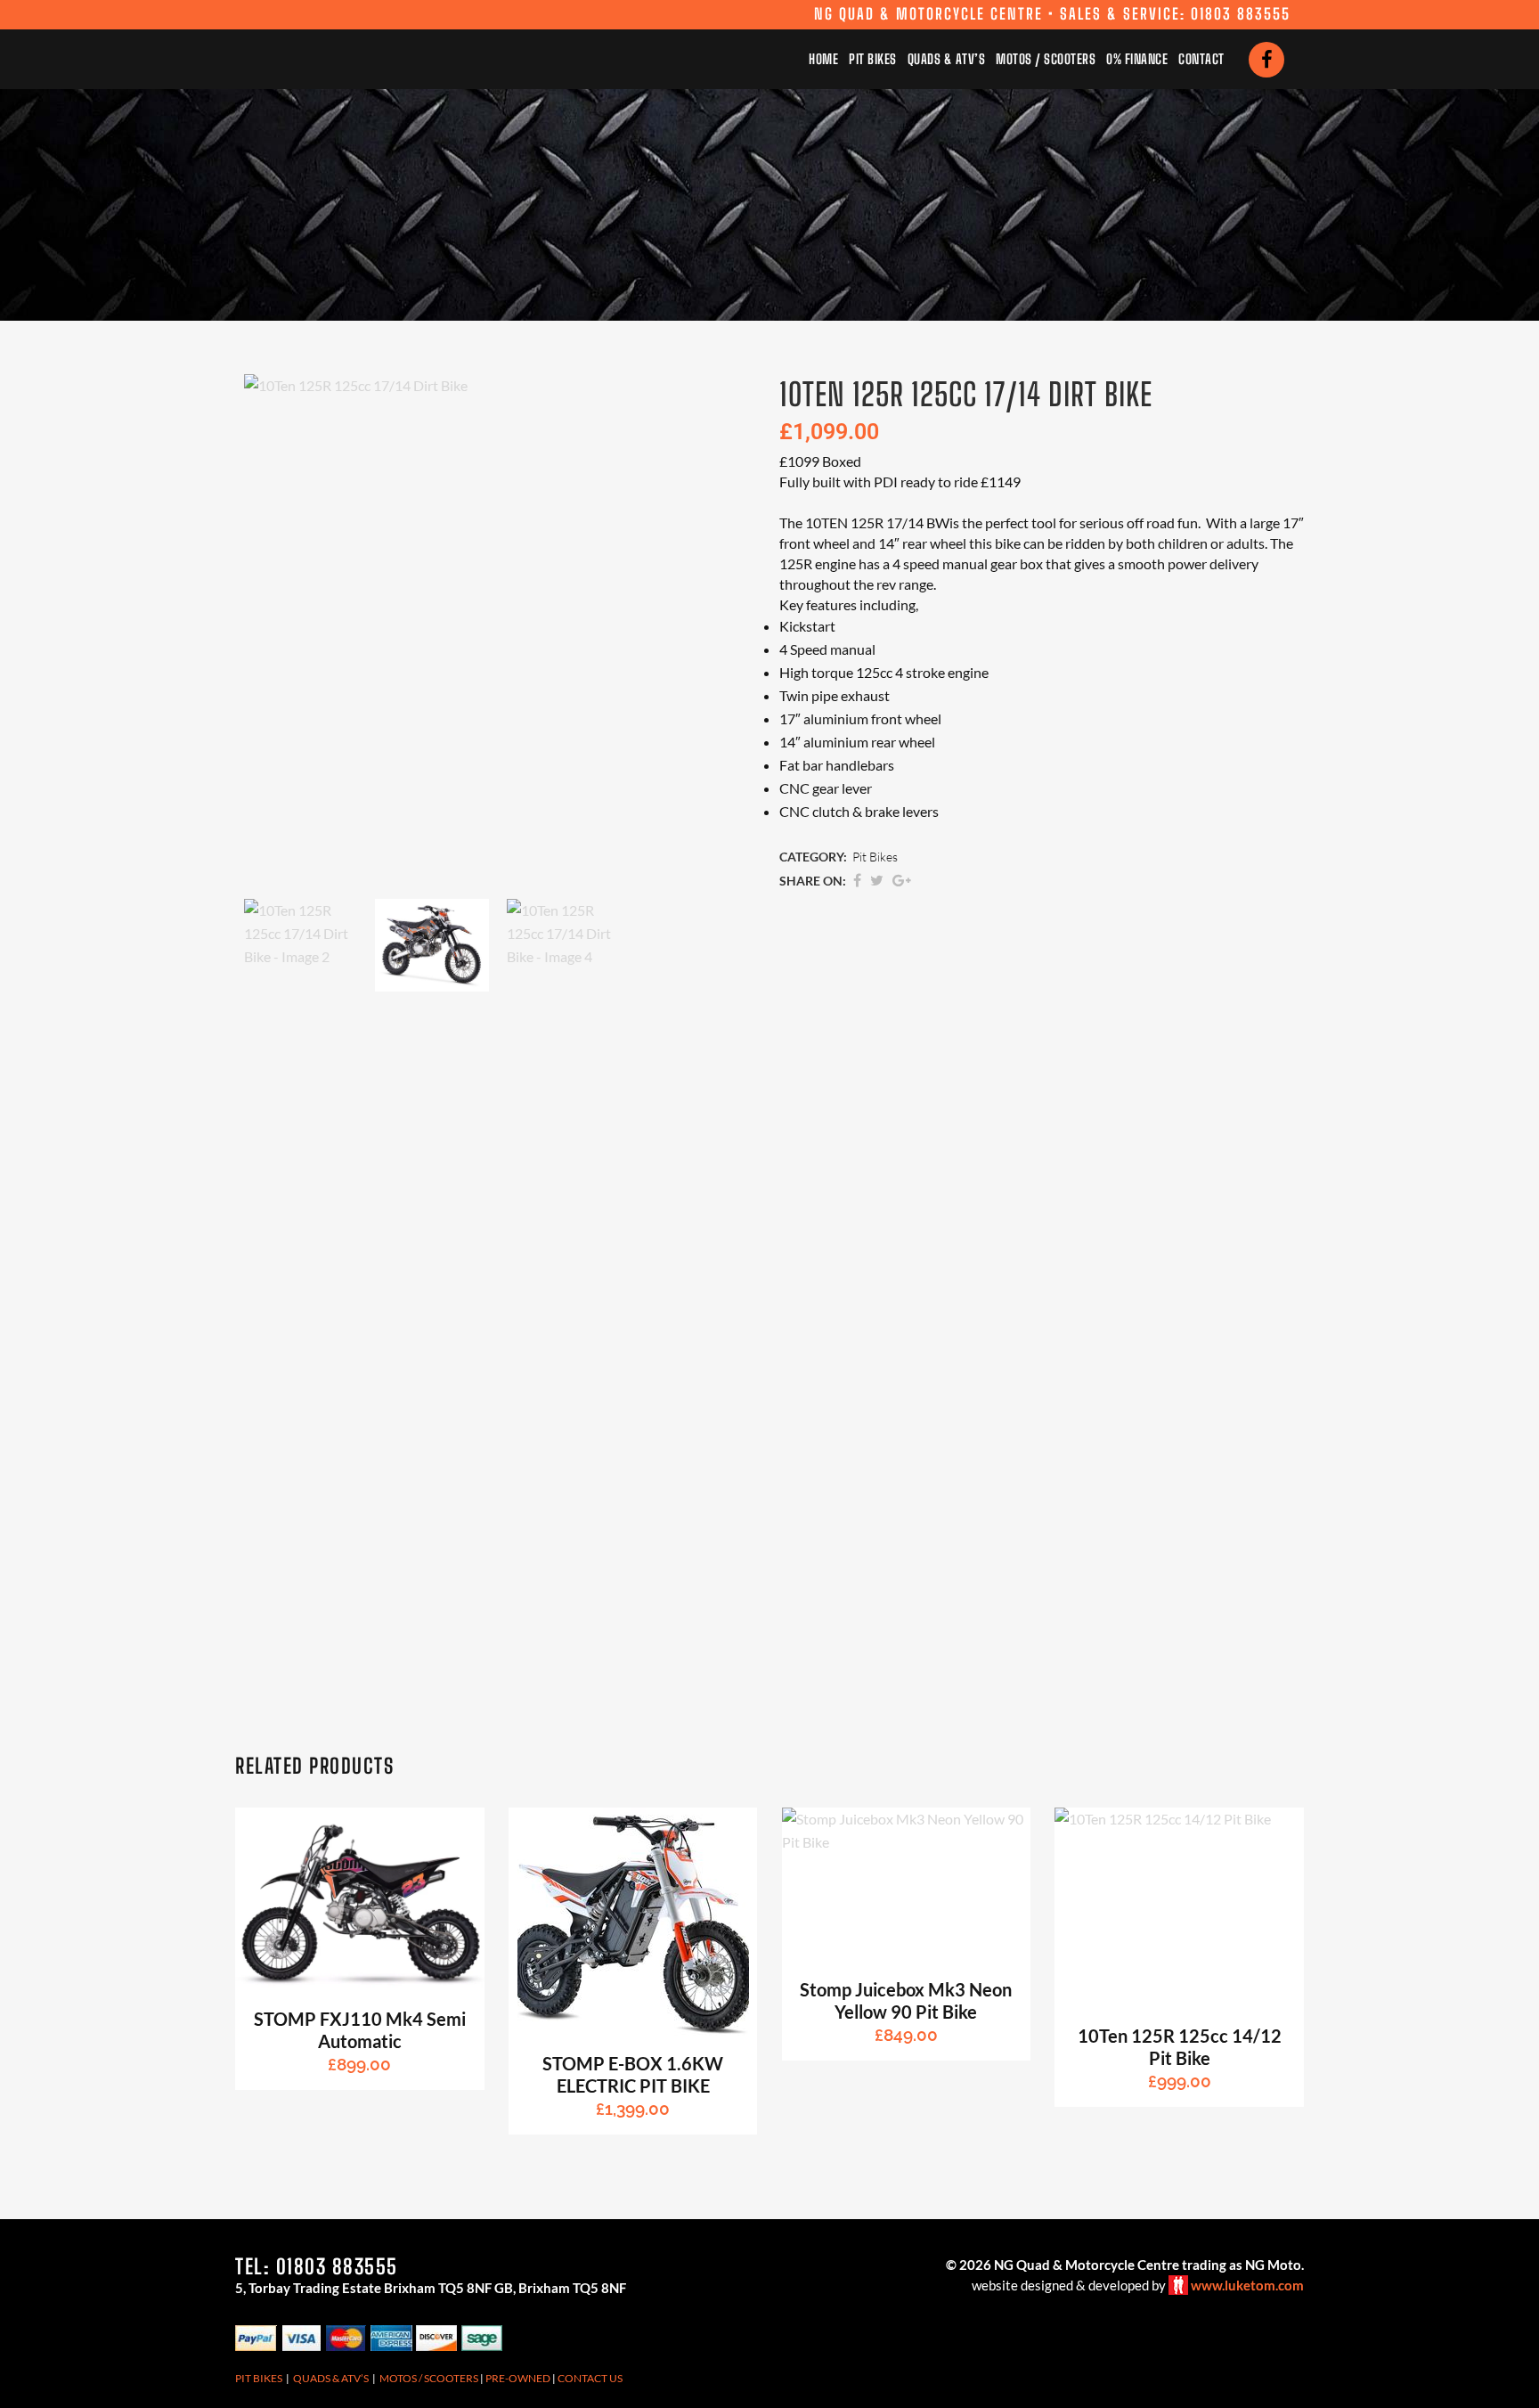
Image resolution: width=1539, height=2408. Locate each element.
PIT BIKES (259, 2378)
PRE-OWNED (518, 2378)
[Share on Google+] (902, 880)
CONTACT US (590, 2378)
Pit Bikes (875, 857)
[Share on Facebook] (857, 880)
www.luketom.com (1247, 2285)
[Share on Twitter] (877, 880)
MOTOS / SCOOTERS (429, 2378)
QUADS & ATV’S (331, 2378)
